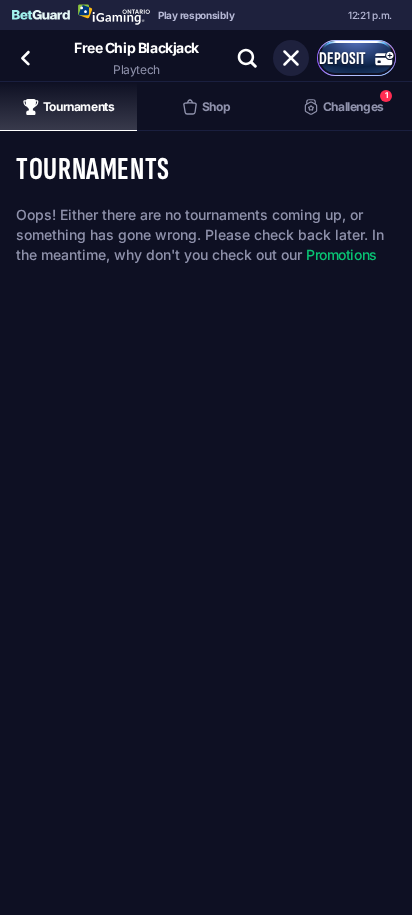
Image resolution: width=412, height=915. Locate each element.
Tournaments (79, 106)
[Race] (291, 58)
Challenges (355, 101)
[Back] (26, 58)
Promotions (341, 254)
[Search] (247, 58)
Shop (216, 106)
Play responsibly (196, 15)
